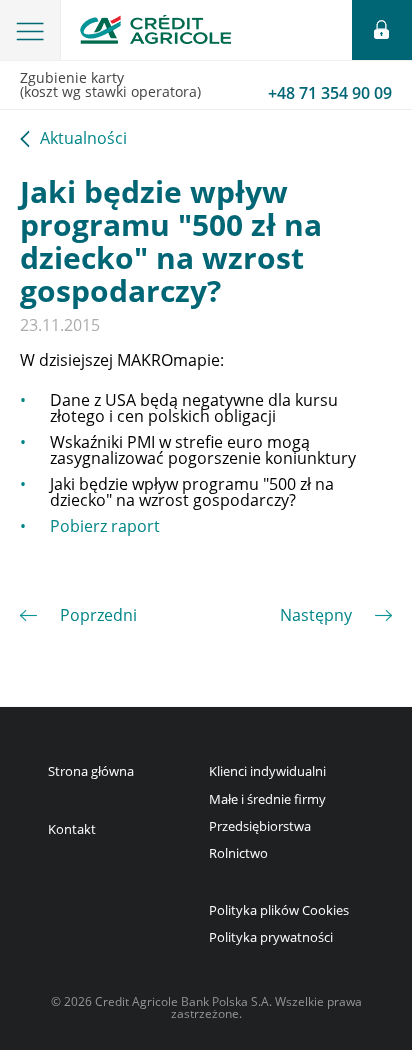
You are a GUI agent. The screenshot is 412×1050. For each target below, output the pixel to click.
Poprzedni (98, 615)
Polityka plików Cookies (279, 910)
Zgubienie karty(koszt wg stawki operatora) (206, 86)
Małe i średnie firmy (267, 799)
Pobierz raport (105, 526)
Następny (316, 615)
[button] (30, 30)
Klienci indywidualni (267, 771)
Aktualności (83, 139)
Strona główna (91, 771)
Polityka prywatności (271, 937)
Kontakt (72, 829)
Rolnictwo (238, 853)
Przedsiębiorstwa (260, 826)
